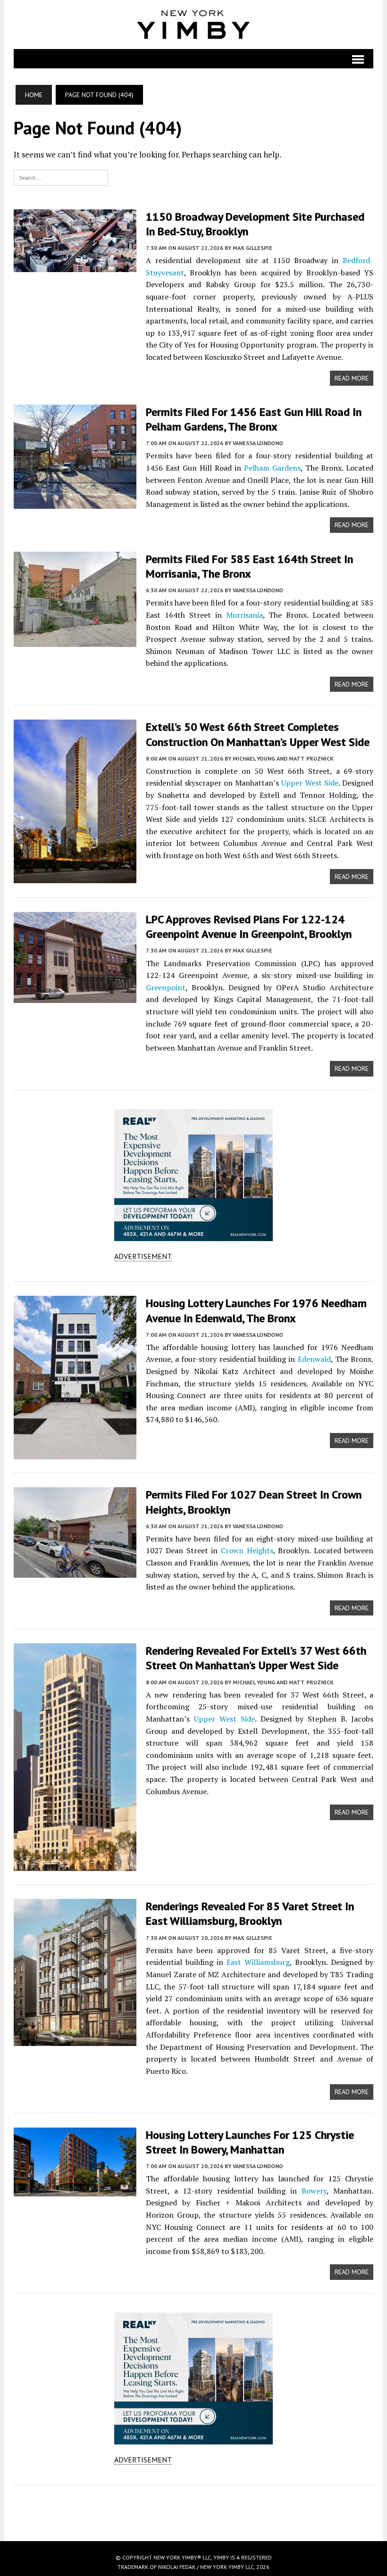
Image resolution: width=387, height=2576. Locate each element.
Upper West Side (310, 783)
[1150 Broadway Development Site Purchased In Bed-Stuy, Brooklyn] (75, 265)
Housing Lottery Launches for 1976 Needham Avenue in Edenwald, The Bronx (256, 1310)
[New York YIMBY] (194, 25)
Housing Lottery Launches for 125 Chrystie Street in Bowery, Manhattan (250, 2142)
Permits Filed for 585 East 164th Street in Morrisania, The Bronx (249, 566)
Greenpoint (166, 987)
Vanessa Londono (258, 443)
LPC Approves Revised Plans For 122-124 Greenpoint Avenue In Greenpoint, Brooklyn (249, 927)
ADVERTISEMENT (143, 1256)
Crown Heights (247, 1550)
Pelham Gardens (272, 468)
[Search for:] (61, 177)
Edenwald (314, 1359)
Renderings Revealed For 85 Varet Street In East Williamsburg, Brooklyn (250, 1913)
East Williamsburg (258, 1962)
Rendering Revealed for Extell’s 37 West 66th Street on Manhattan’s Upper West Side (256, 1658)
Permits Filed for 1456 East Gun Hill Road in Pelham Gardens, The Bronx (254, 419)
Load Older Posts (194, 2510)
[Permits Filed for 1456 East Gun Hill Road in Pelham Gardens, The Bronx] (75, 502)
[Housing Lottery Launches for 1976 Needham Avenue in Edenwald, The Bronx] (75, 1453)
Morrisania (244, 615)
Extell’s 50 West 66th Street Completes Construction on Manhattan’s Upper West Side (258, 734)
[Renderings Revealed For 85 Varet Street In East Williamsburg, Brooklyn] (75, 2040)
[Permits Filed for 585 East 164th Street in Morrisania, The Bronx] (75, 640)
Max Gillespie (252, 248)
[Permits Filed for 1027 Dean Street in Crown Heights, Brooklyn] (75, 1572)
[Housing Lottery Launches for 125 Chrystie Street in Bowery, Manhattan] (75, 2190)
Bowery (314, 2191)
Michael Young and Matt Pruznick (283, 758)
